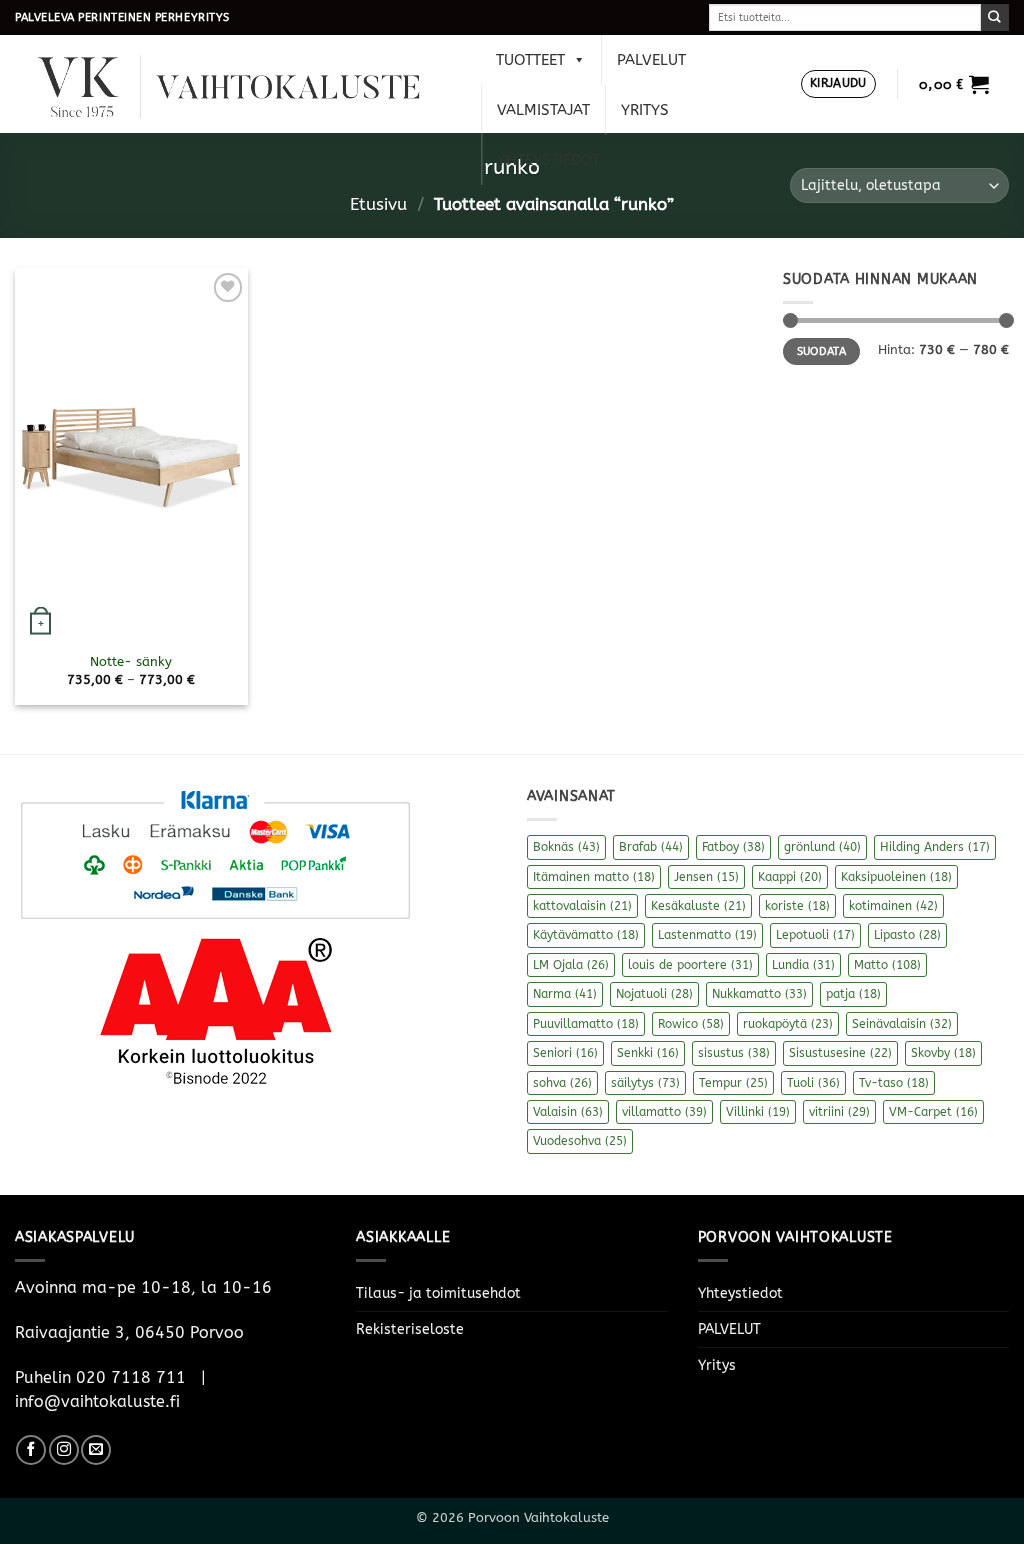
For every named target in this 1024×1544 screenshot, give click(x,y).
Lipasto (907, 935)
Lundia (803, 965)
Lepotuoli (815, 935)
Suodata (821, 351)
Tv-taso (894, 1083)
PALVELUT (651, 60)
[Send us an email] (96, 1450)
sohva (562, 1083)
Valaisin (568, 1112)
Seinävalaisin (902, 1024)
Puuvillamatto (586, 1024)
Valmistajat (543, 110)
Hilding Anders (935, 847)
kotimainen (893, 906)
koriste (797, 906)
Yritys (645, 110)
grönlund (822, 847)
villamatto (664, 1112)
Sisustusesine (840, 1053)
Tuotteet (530, 60)
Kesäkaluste (698, 906)
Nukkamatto (759, 994)
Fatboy (733, 847)
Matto (887, 965)
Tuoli (813, 1083)
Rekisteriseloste (410, 1329)
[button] (838, 84)
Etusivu (378, 204)
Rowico (691, 1024)
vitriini (839, 1112)
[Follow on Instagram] (64, 1450)
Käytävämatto (586, 935)
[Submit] (995, 17)
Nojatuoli (654, 994)
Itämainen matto (594, 877)
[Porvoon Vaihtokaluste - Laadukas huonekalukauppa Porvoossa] (243, 84)
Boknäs (566, 847)
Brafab (651, 847)
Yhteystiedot (548, 160)
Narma (565, 994)
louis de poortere (690, 965)
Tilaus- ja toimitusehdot (438, 1293)
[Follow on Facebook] (31, 1450)
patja (853, 994)
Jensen (706, 877)
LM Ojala (571, 965)
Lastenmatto (707, 935)
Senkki (648, 1053)
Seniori (565, 1053)
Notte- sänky (131, 661)
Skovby (943, 1053)
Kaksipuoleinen (896, 877)
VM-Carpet (933, 1112)
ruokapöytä (788, 1024)
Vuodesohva (580, 1141)
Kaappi (790, 877)
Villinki (758, 1112)
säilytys (645, 1083)
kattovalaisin (582, 906)
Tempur (733, 1083)
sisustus (734, 1053)
